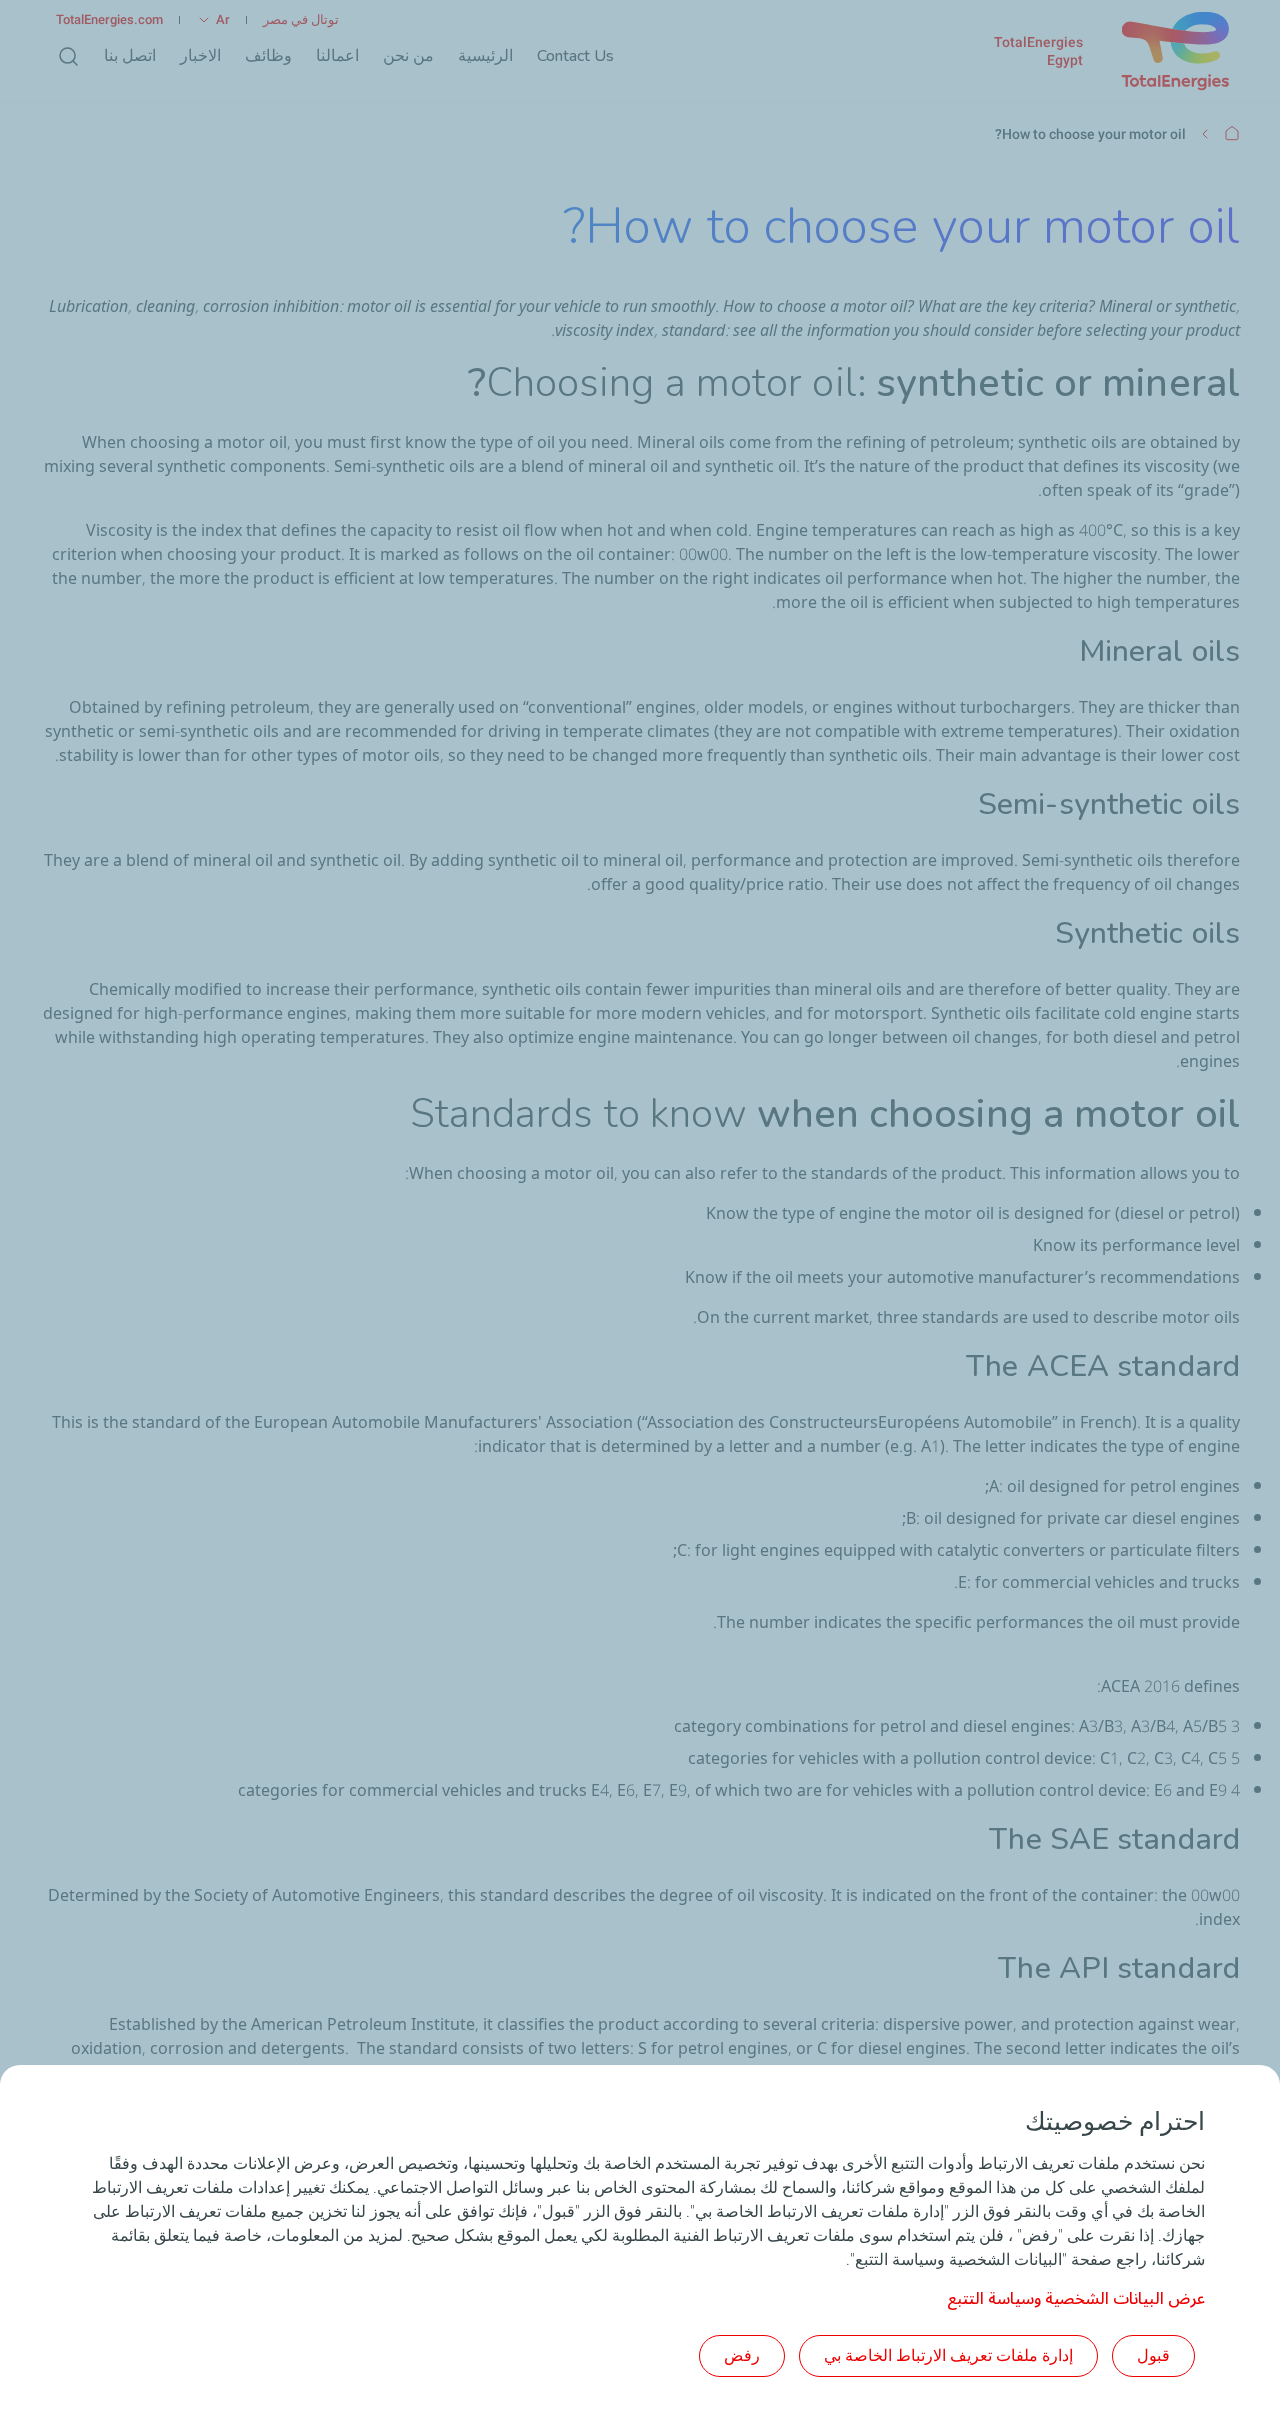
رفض (742, 2355)
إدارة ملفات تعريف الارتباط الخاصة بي (948, 2355)
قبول (1153, 2355)
